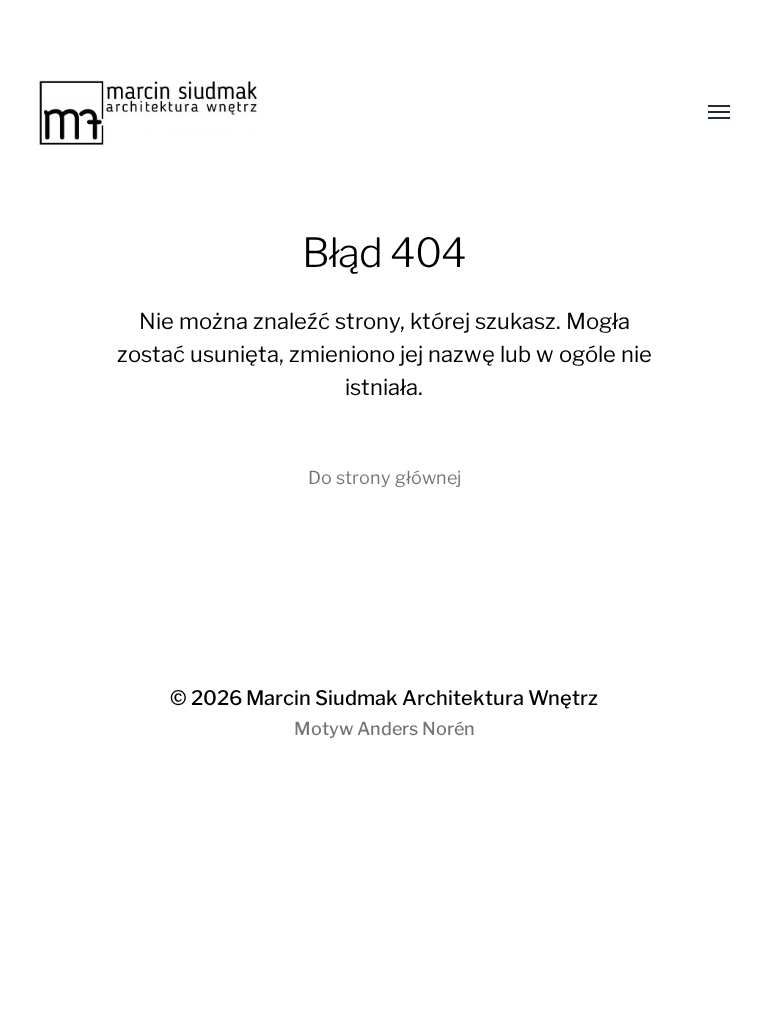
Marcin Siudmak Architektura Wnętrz (422, 698)
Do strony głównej (384, 477)
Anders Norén (416, 728)
